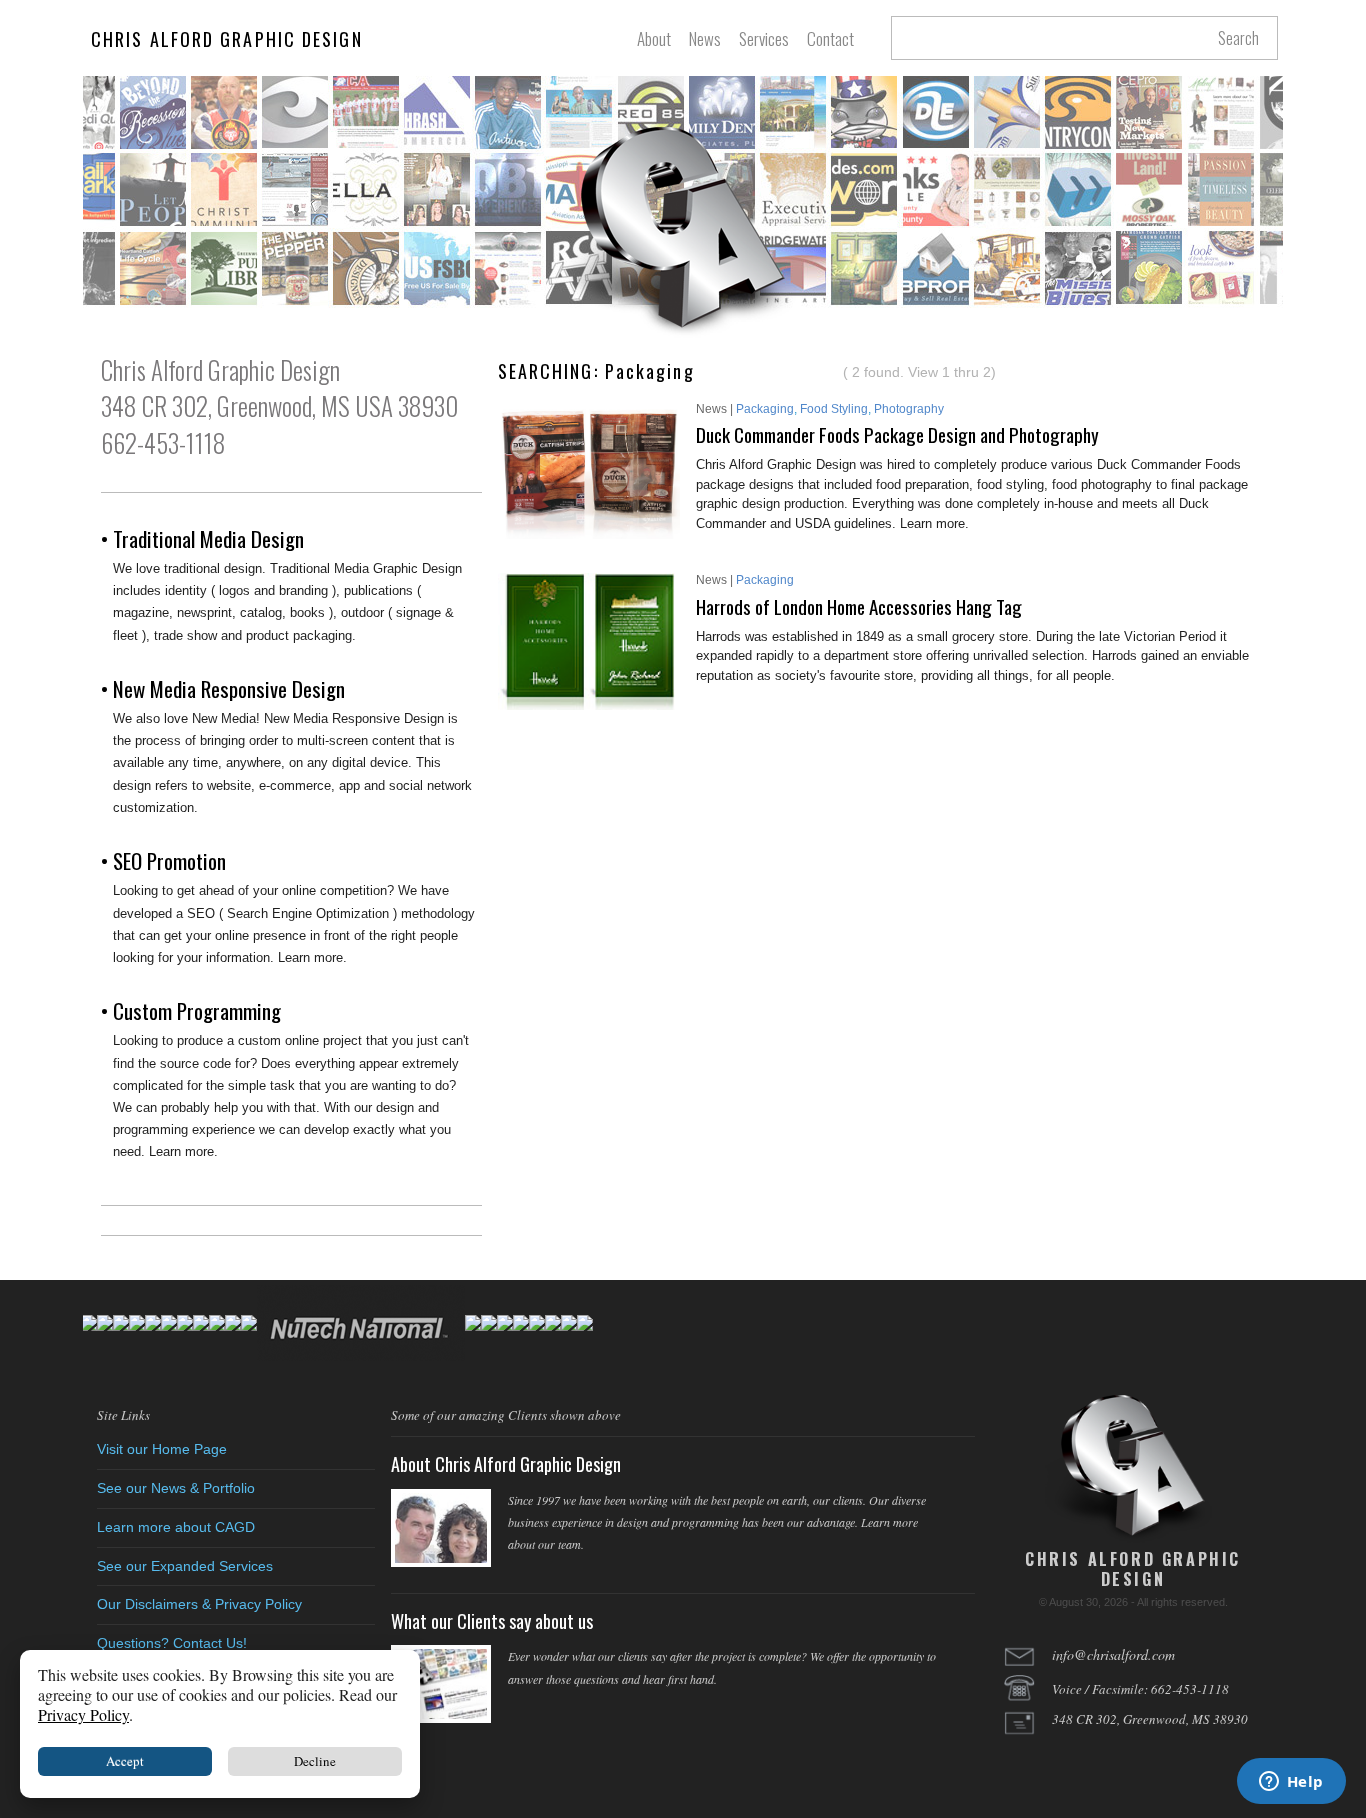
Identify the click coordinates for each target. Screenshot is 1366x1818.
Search (1238, 38)
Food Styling (834, 409)
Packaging (765, 409)
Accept (125, 1761)
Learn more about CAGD (176, 1527)
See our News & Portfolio (176, 1488)
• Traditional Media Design (202, 538)
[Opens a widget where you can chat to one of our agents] (1291, 1783)
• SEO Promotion (163, 860)
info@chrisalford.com (1113, 1654)
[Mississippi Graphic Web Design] (683, 231)
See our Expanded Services (185, 1566)
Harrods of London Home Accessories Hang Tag (859, 606)
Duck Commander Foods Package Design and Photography (897, 434)
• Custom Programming (191, 1010)
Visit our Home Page (162, 1449)
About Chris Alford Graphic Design (506, 1464)
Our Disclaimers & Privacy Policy (199, 1604)
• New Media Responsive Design (223, 688)
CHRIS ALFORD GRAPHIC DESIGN (227, 39)
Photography (909, 409)
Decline (315, 1761)
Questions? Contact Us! (172, 1643)
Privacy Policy (83, 1714)
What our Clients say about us (492, 1621)
